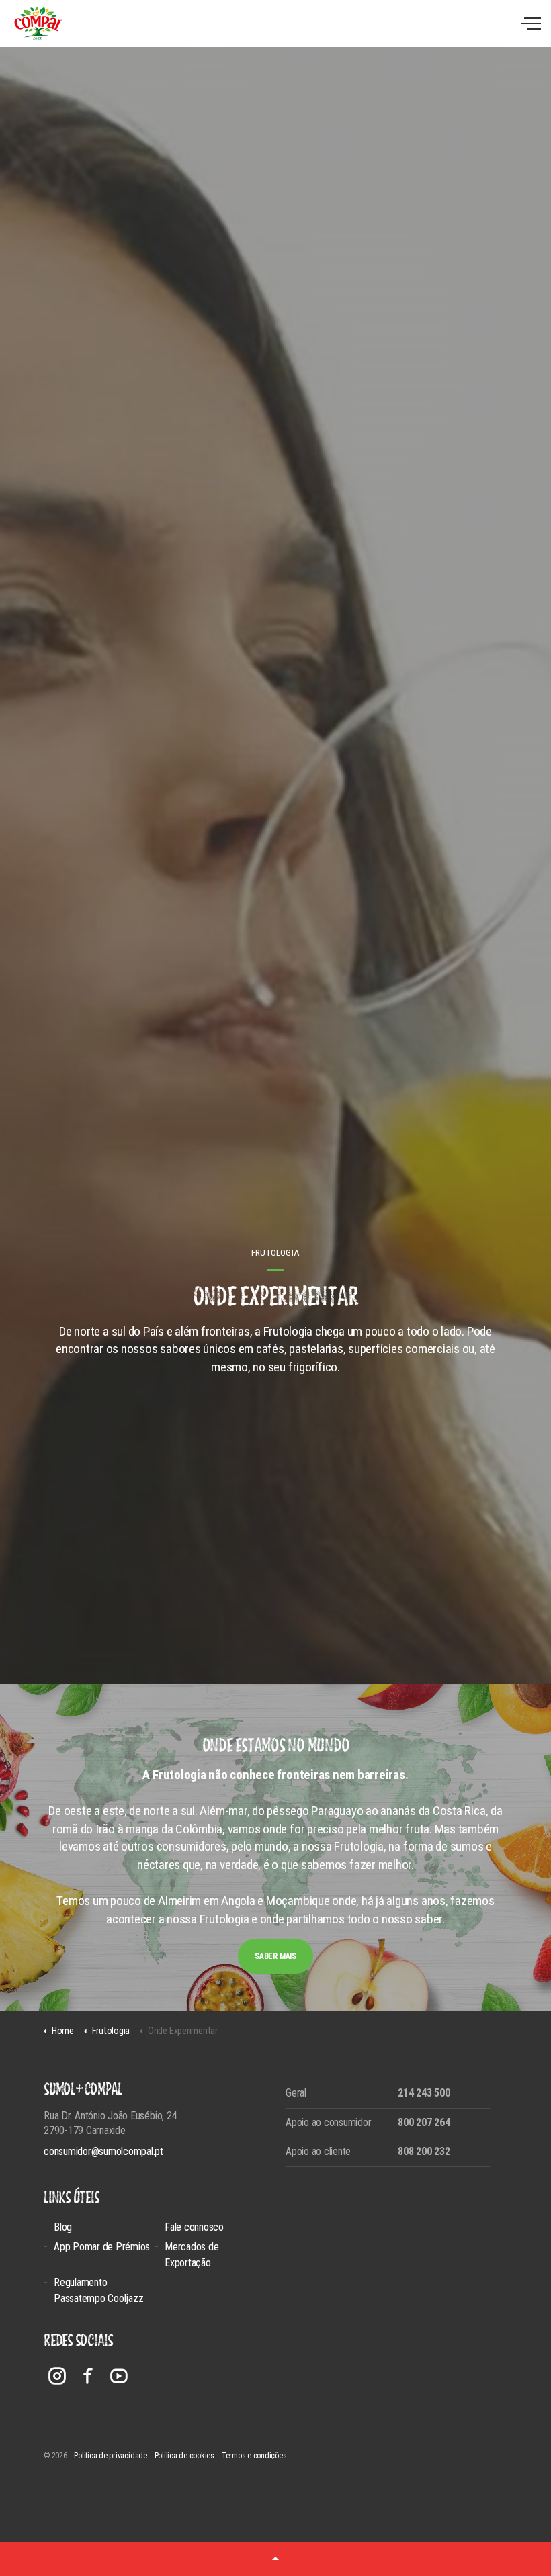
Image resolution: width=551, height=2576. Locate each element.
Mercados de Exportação (192, 2255)
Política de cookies (184, 2456)
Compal (38, 24)
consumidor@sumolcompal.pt (103, 2151)
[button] (275, 2559)
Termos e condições (254, 2456)
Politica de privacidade (110, 2456)
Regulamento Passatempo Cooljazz (98, 2290)
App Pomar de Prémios (102, 2247)
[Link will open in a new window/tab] (57, 2376)
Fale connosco (194, 2227)
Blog (63, 2227)
